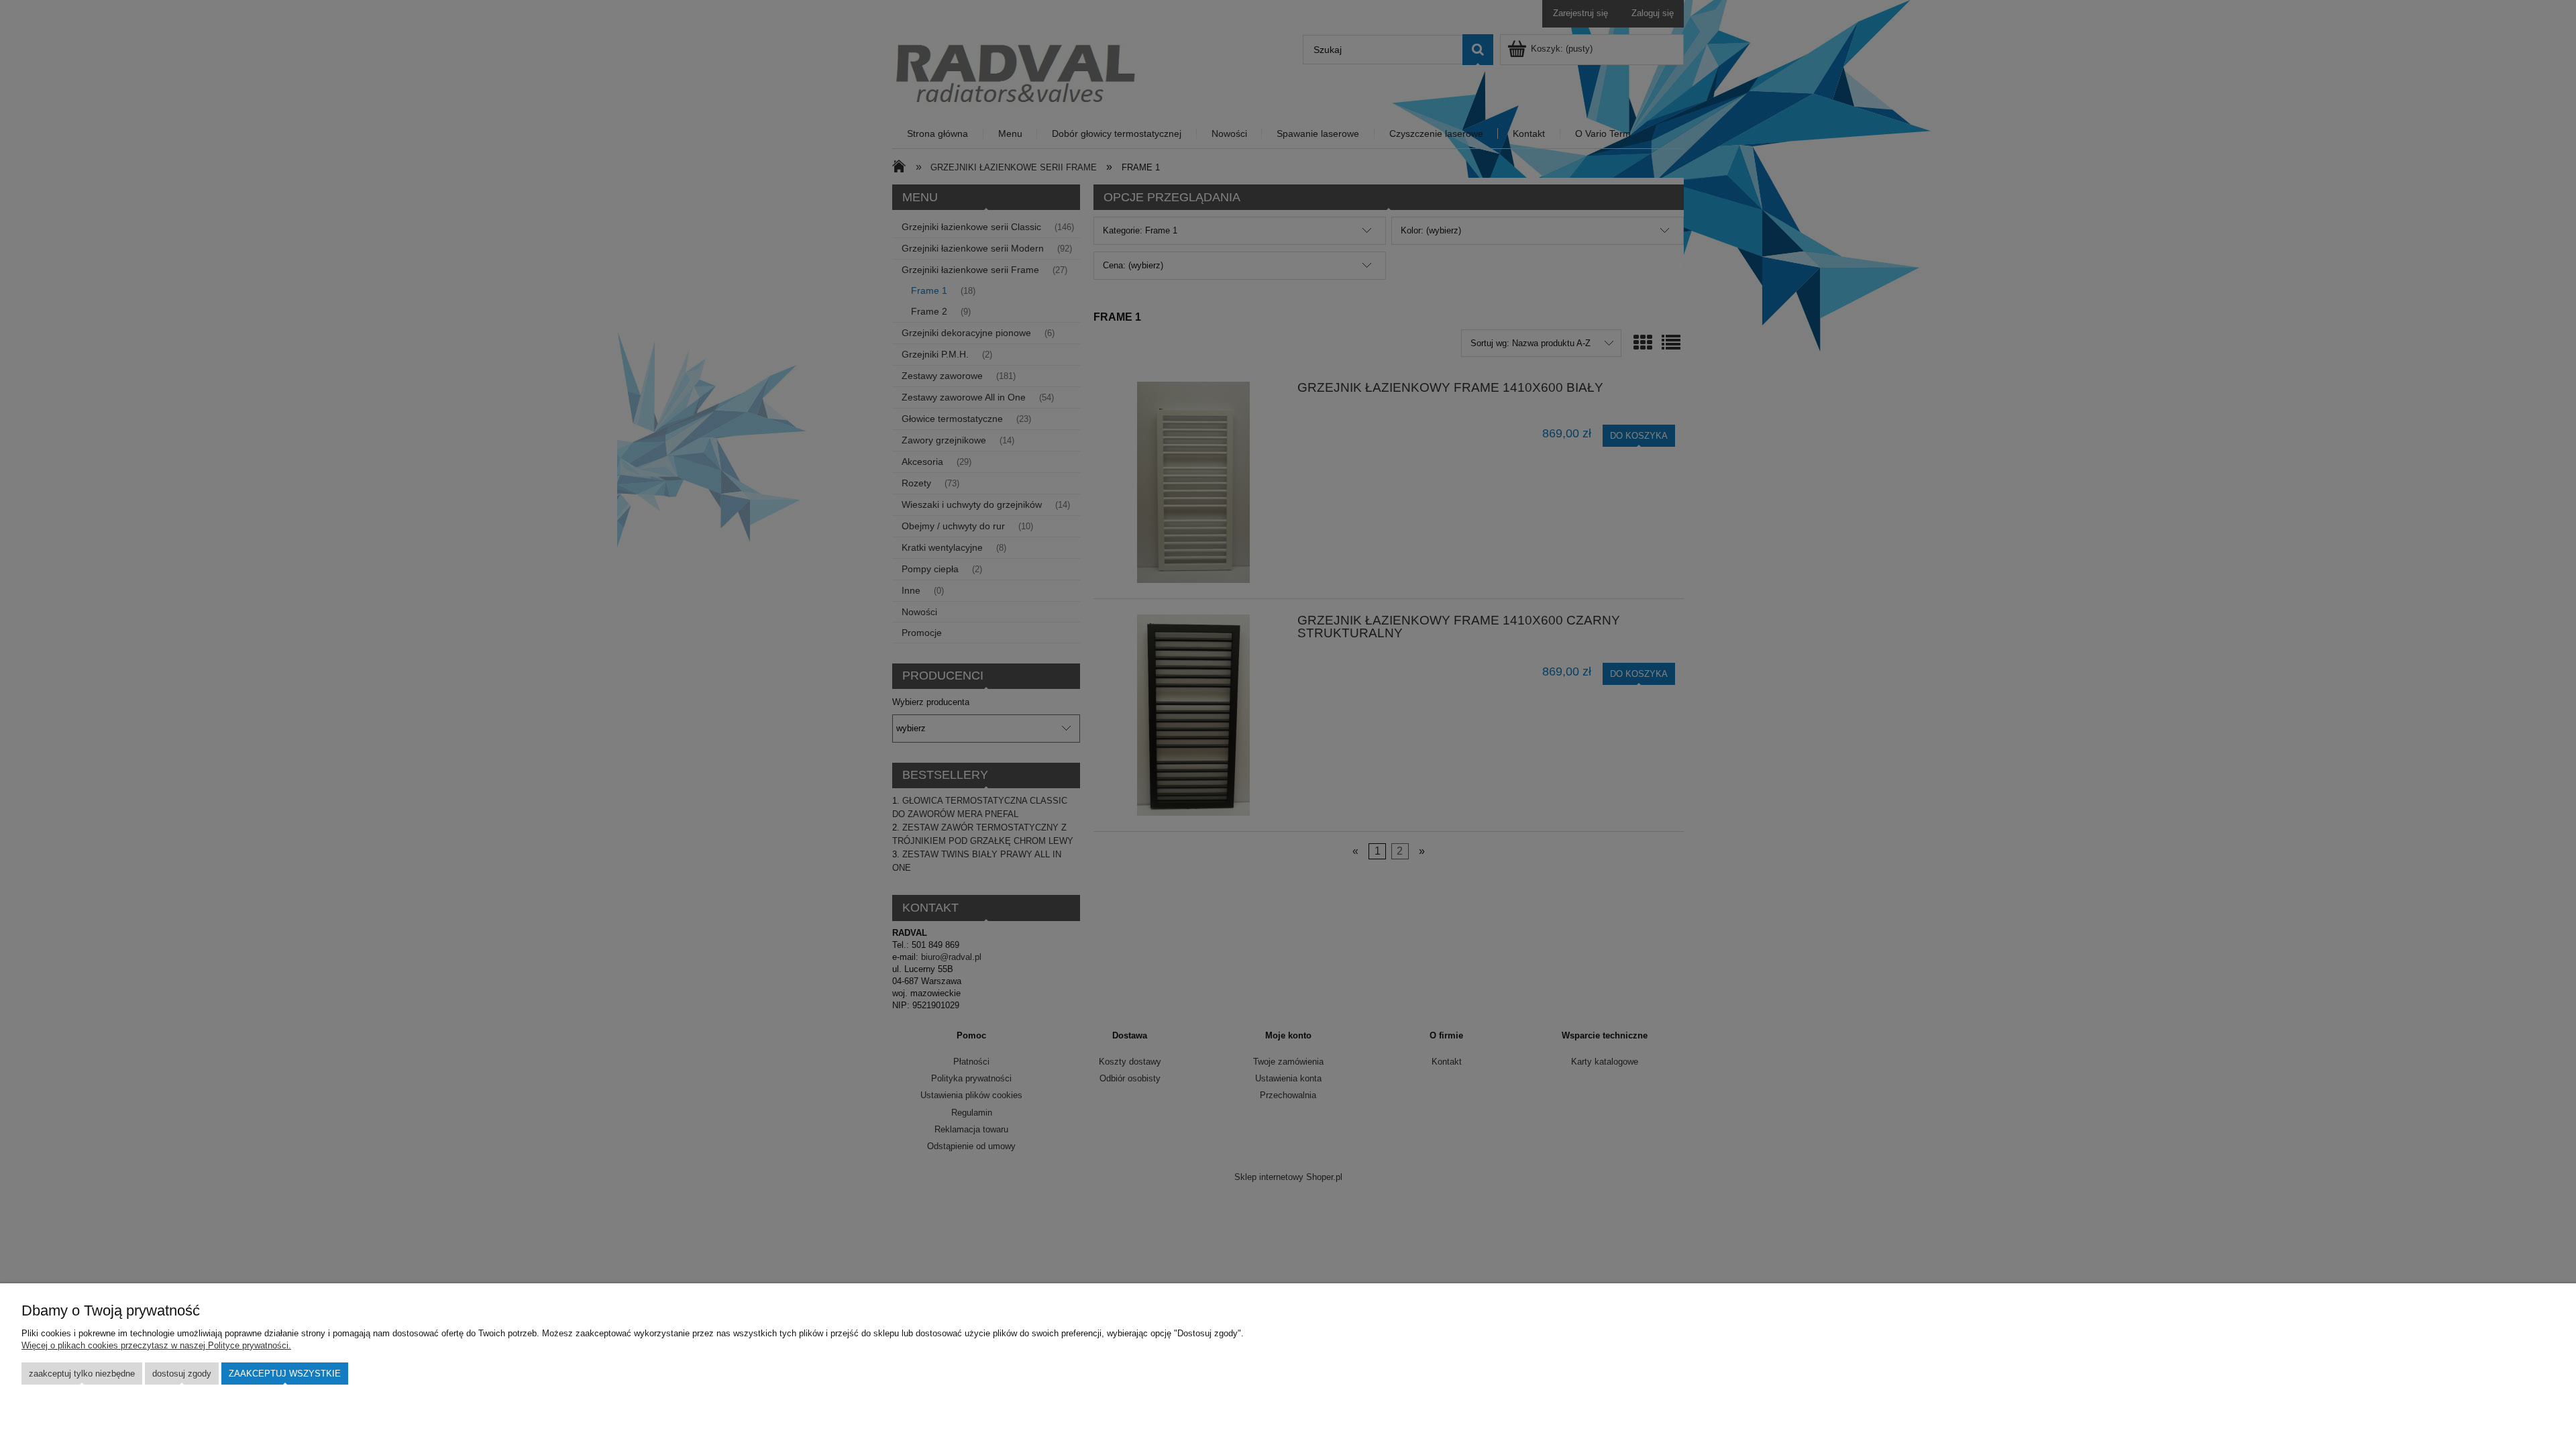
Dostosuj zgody (182, 1374)
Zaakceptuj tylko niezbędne (82, 1374)
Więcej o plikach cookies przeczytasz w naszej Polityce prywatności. (156, 1345)
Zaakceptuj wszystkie (285, 1374)
